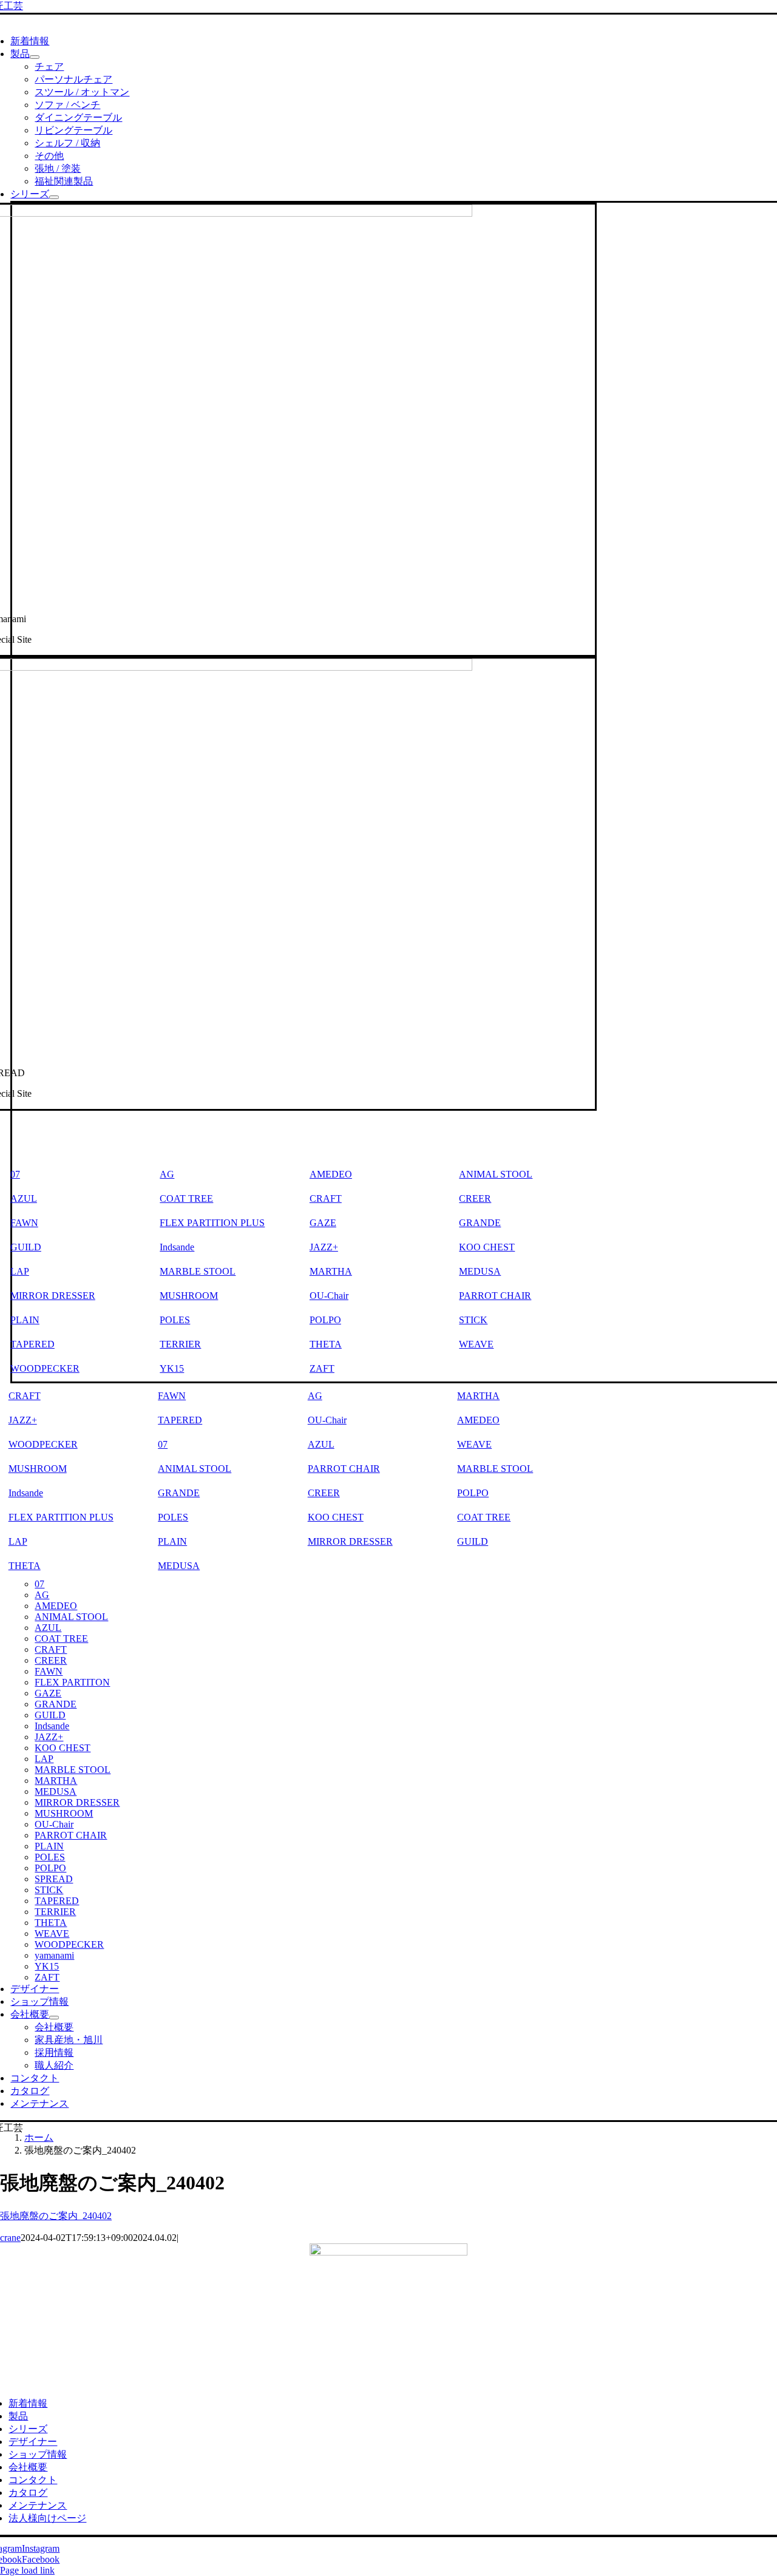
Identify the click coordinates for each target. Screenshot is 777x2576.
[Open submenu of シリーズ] (54, 197)
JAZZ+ (324, 1247)
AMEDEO (331, 1174)
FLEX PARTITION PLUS (212, 1223)
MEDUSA (480, 1271)
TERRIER (180, 1344)
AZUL (321, 1444)
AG (167, 1174)
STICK (473, 1320)
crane (10, 2238)
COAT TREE (186, 1198)
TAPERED (180, 1420)
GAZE (323, 1223)
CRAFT (326, 1198)
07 (163, 1444)
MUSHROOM (189, 1296)
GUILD (473, 1541)
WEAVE (476, 1344)
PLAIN (172, 1541)
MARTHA (331, 1271)
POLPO (325, 1320)
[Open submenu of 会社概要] (54, 2018)
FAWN (172, 1396)
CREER (475, 1198)
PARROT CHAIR (495, 1296)
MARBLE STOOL (198, 1271)
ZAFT (322, 1368)
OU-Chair (329, 1296)
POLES (175, 1320)
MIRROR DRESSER (350, 1541)
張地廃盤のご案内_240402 (56, 2216)
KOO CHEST (487, 1247)
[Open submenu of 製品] (35, 57)
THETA (326, 1344)
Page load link (27, 2570)
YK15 (172, 1368)
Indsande (177, 1247)
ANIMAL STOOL (496, 1174)
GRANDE (480, 1223)
